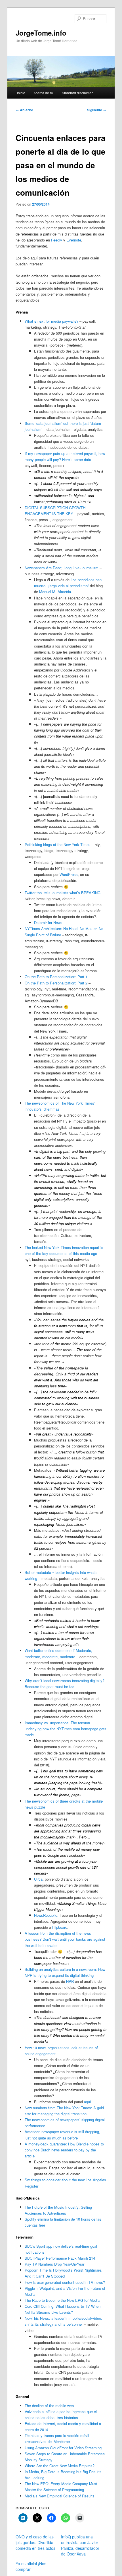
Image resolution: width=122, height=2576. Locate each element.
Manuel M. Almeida (55, 592)
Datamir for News (48, 923)
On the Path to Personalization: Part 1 (56, 977)
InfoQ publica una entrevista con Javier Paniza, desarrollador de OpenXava (80, 2545)
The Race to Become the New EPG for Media (62, 2300)
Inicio (21, 93)
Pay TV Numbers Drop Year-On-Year (54, 2264)
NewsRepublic (46, 1915)
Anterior (24, 110)
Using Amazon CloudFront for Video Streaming (63, 2448)
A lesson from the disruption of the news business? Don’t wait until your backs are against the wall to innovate (65, 1939)
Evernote (74, 240)
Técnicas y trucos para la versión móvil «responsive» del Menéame (57, 2438)
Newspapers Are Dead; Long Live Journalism (62, 568)
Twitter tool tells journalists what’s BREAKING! (63, 893)
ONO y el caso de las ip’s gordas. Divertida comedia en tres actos (35, 2542)
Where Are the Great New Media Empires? (60, 2466)
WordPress (69, 874)
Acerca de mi (44, 93)
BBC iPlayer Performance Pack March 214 (60, 2258)
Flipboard (60, 1927)
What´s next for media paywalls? (51, 321)
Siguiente (97, 110)
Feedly (57, 240)
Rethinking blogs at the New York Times (58, 844)
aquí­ (88, 2102)
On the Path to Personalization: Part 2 (56, 983)
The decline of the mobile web (49, 2406)
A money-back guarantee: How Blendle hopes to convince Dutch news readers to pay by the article (64, 2150)
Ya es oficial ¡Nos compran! (31, 2566)
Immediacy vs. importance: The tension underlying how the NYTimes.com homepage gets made (66, 1729)
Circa (38, 1879)
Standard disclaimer (77, 93)
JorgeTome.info (41, 33)
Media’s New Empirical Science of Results (60, 2496)
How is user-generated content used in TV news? (65, 2282)
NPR (71, 1981)
